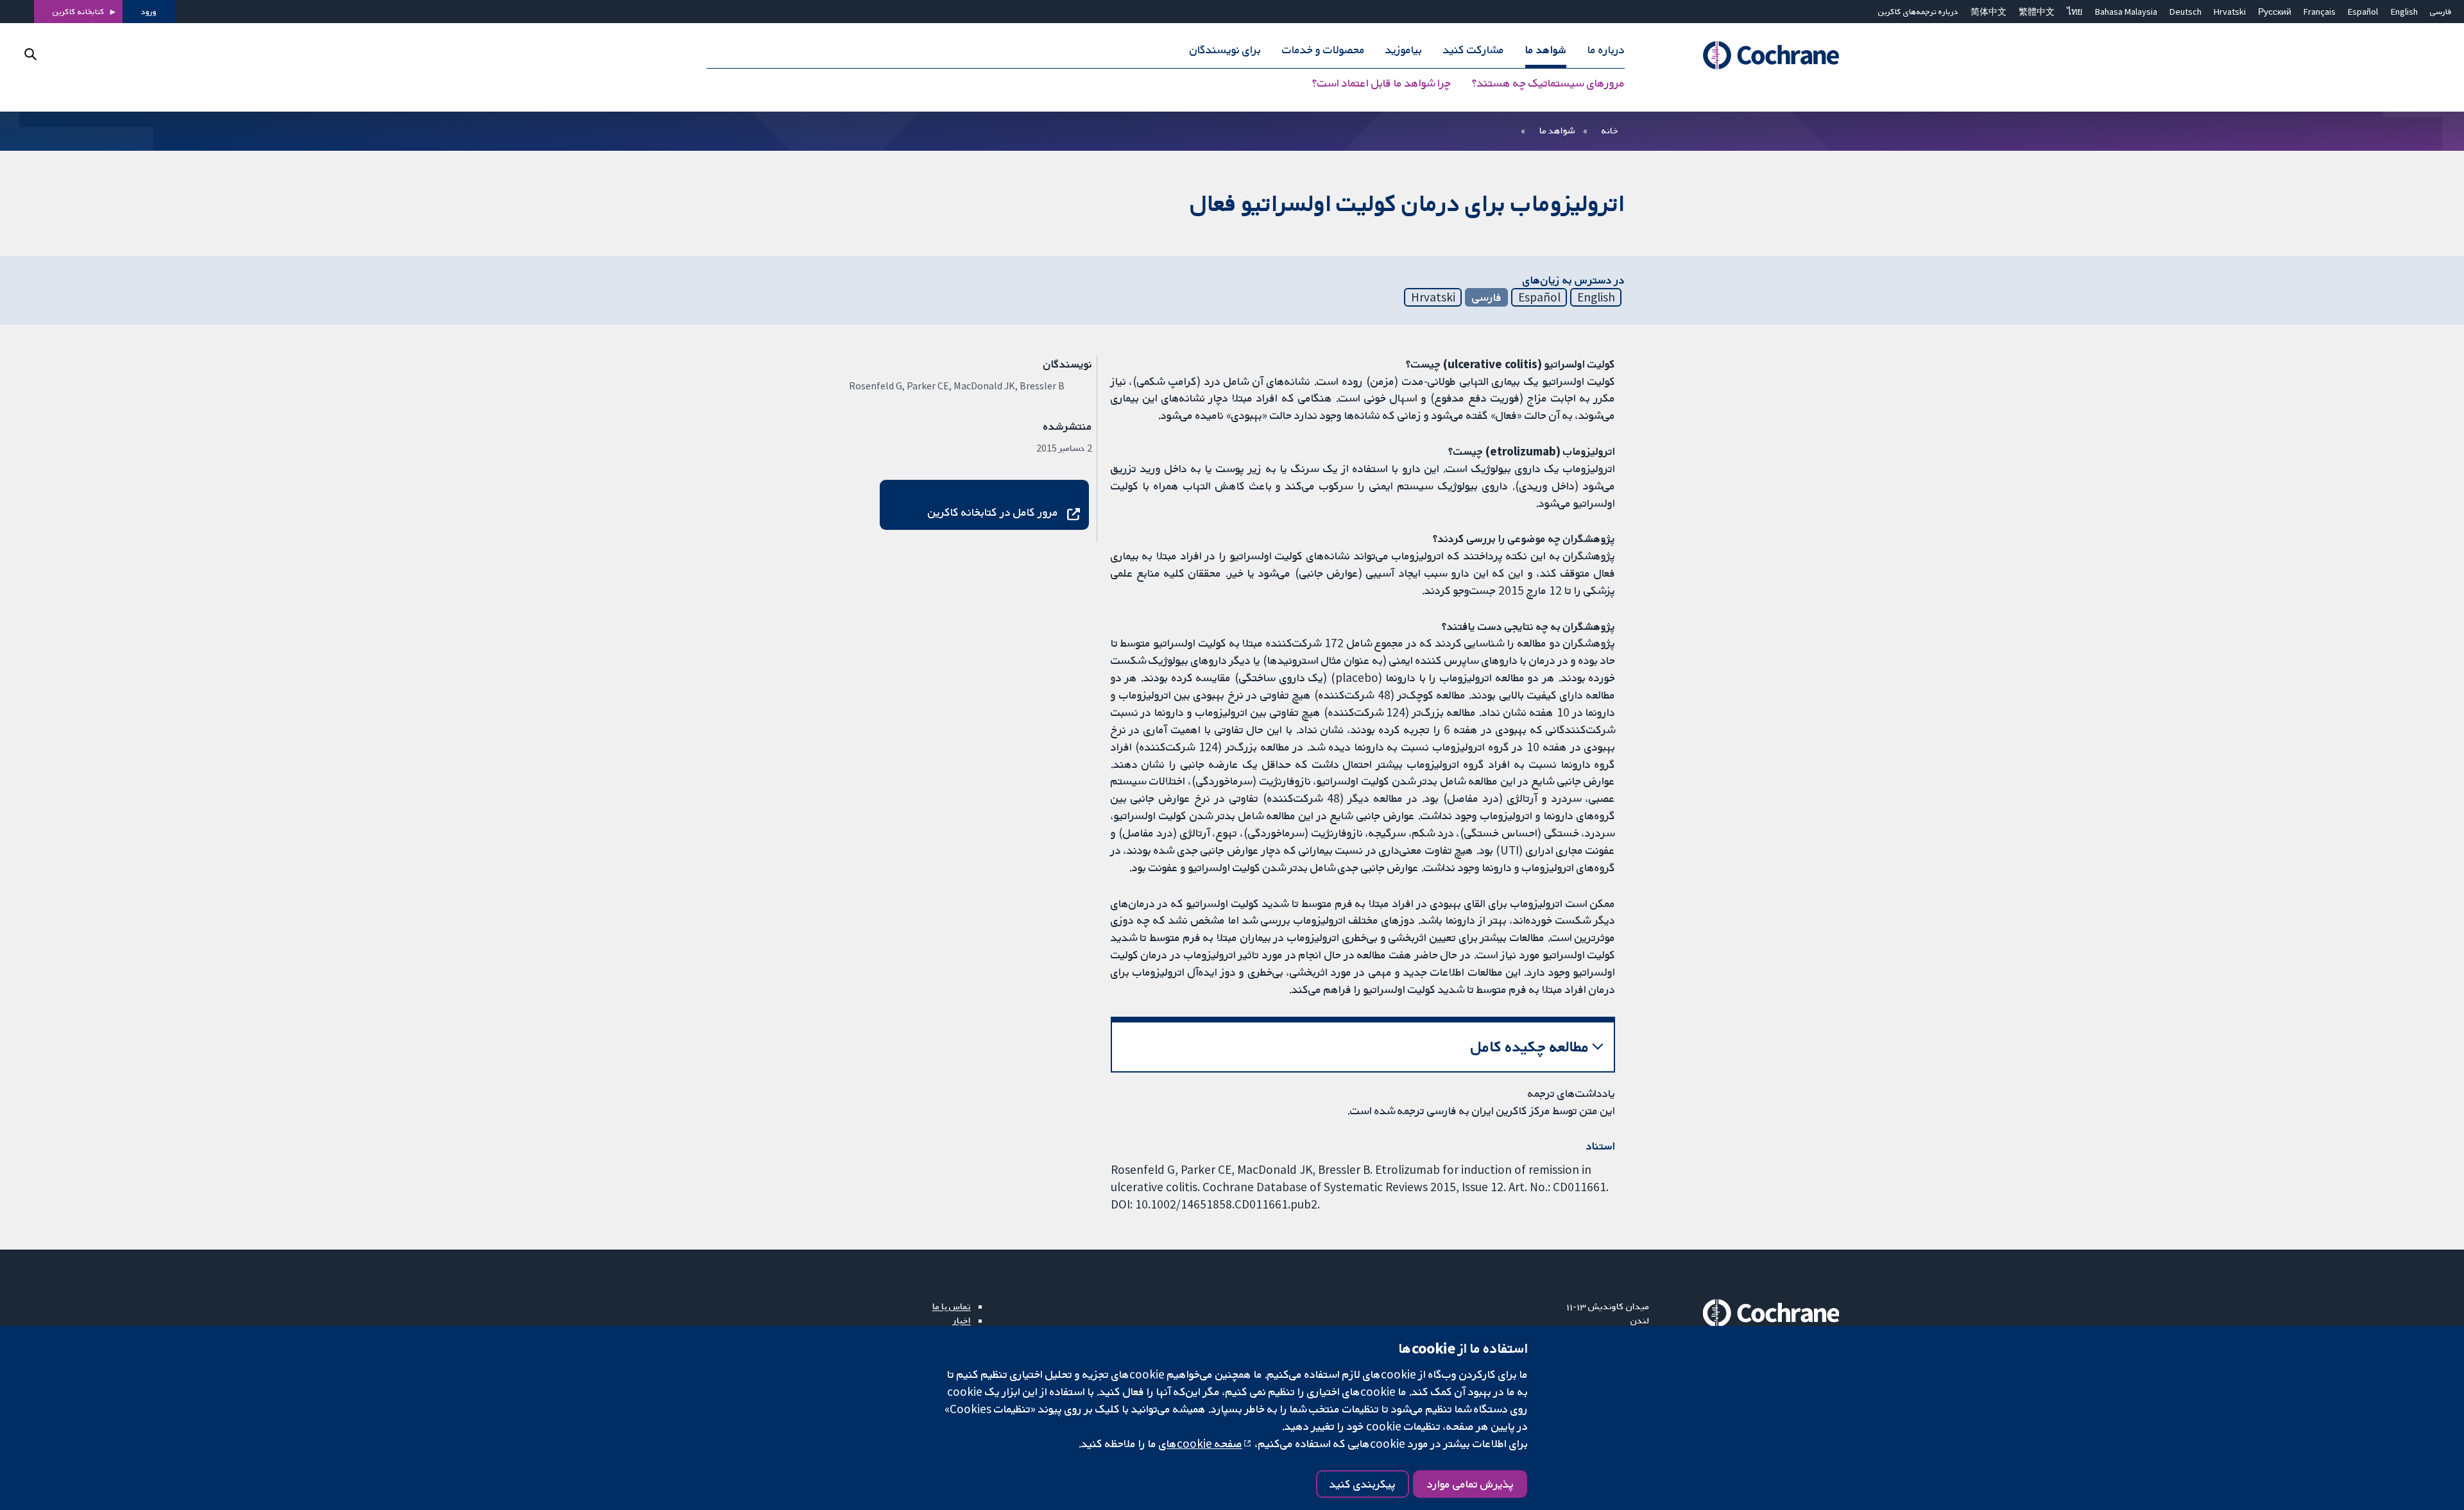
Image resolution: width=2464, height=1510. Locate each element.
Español (2363, 12)
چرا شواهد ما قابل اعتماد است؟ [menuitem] (1382, 83)
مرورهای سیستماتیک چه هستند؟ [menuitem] (1548, 83)
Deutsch (2186, 12)
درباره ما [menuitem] (1606, 50)
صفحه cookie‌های (1201, 1443)
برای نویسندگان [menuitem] (1225, 50)
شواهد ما (1557, 130)
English (2404, 12)
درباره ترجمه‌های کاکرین (1918, 12)
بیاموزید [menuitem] (1404, 50)
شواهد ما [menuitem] (1546, 50)
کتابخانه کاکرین (79, 12)
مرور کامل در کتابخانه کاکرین (993, 512)
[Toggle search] (30, 54)
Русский (2275, 12)
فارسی (2441, 12)
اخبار (962, 1320)
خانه (1610, 130)
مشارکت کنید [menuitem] (1474, 50)
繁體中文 (2037, 12)
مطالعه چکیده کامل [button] (1530, 1047)
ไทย (2075, 12)
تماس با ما (952, 1306)
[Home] (1753, 56)
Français (2320, 12)
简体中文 (1989, 12)
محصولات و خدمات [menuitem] (1323, 50)
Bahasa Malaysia (2126, 12)
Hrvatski (2230, 12)
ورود (149, 12)
